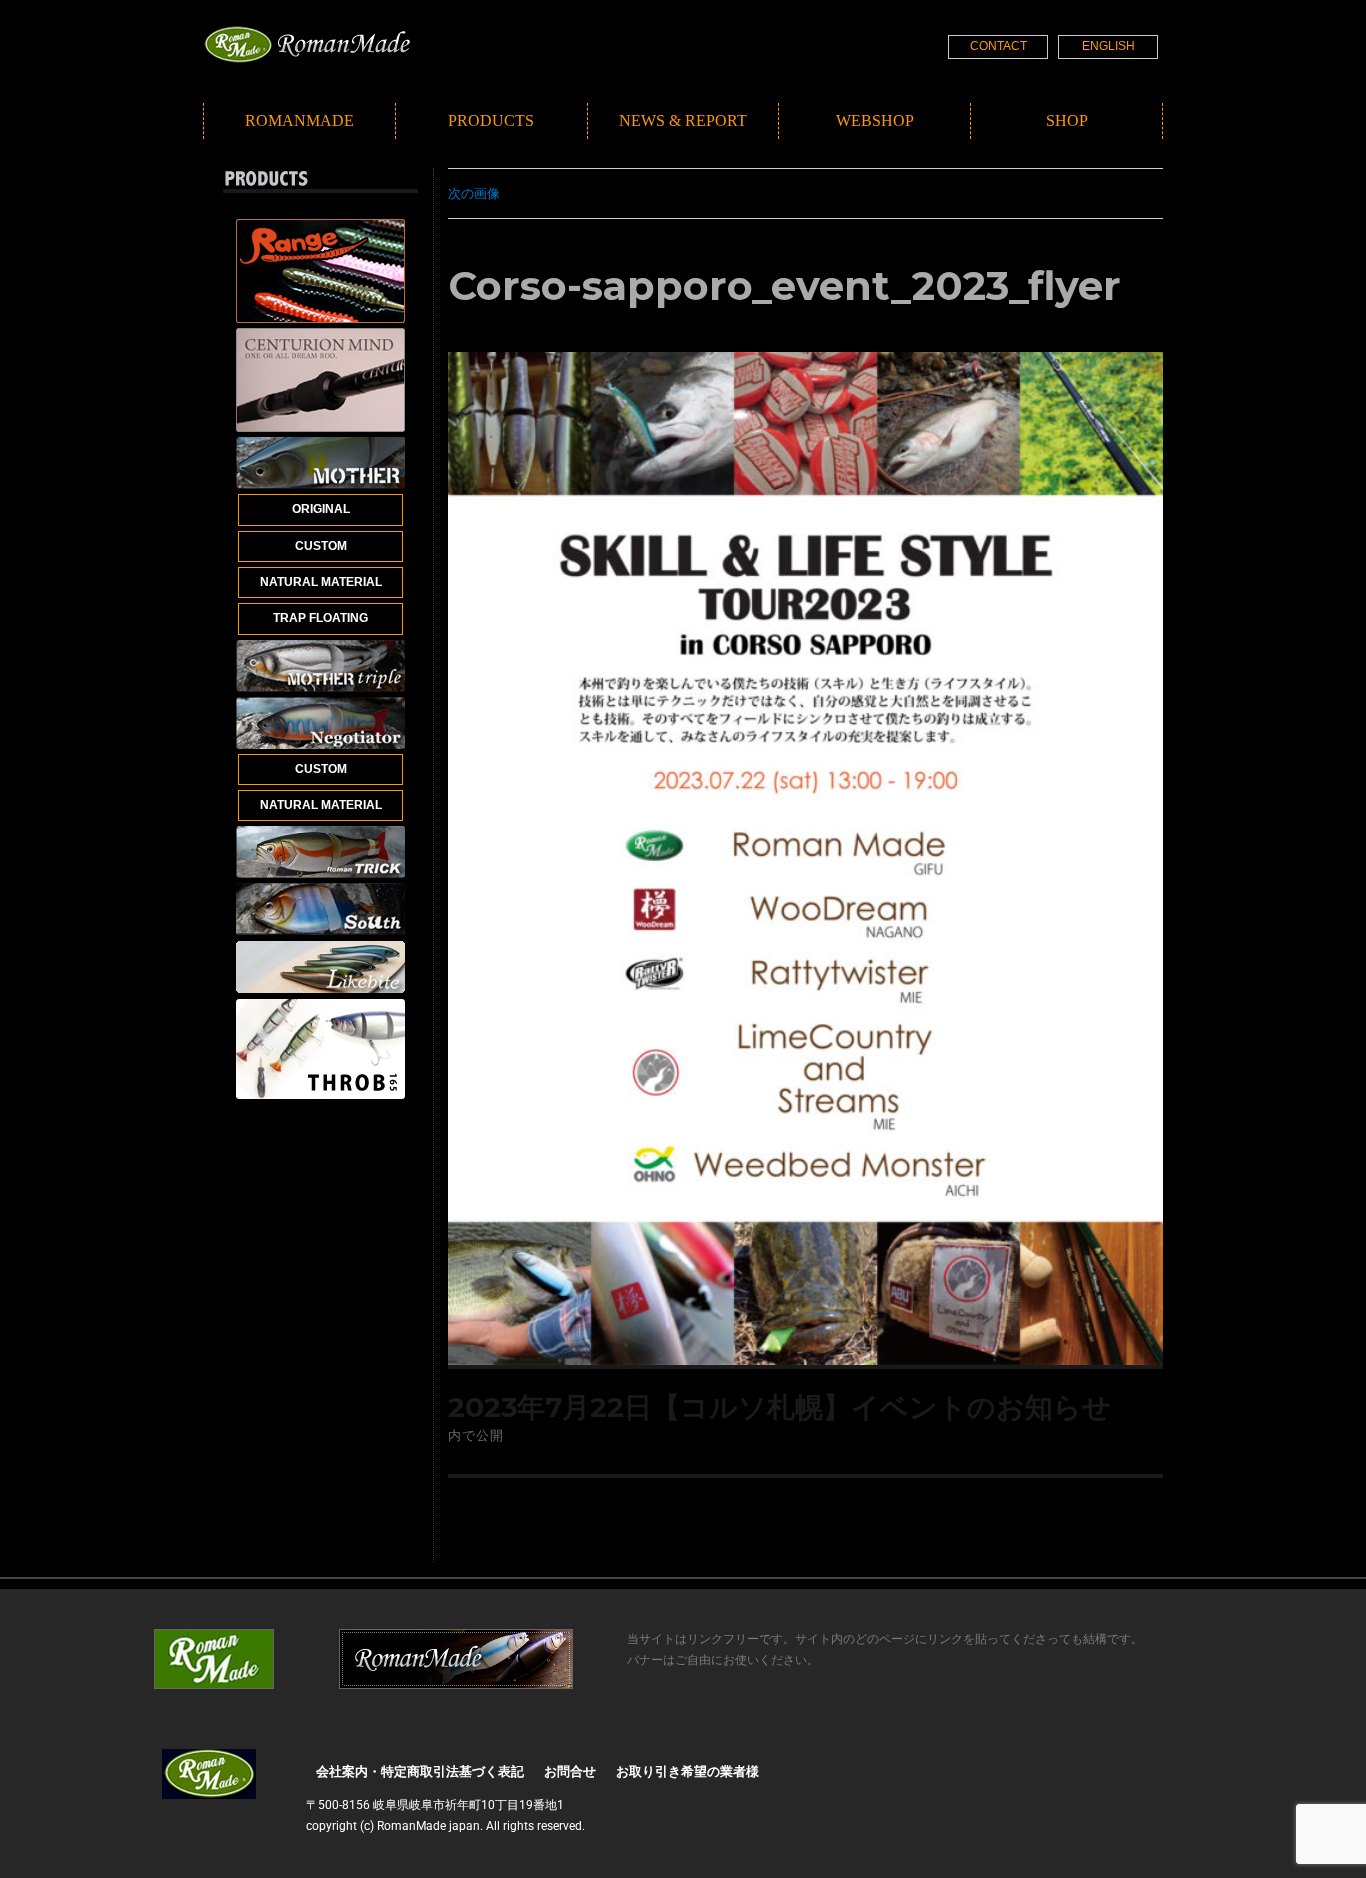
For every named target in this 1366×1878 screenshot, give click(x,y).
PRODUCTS (491, 120)
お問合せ (570, 1771)
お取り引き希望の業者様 (687, 1771)
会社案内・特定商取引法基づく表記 (420, 1771)
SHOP (1067, 120)
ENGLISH (1108, 46)
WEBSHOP (875, 120)
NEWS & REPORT (683, 120)
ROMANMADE (299, 120)
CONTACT (998, 46)
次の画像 (474, 193)
